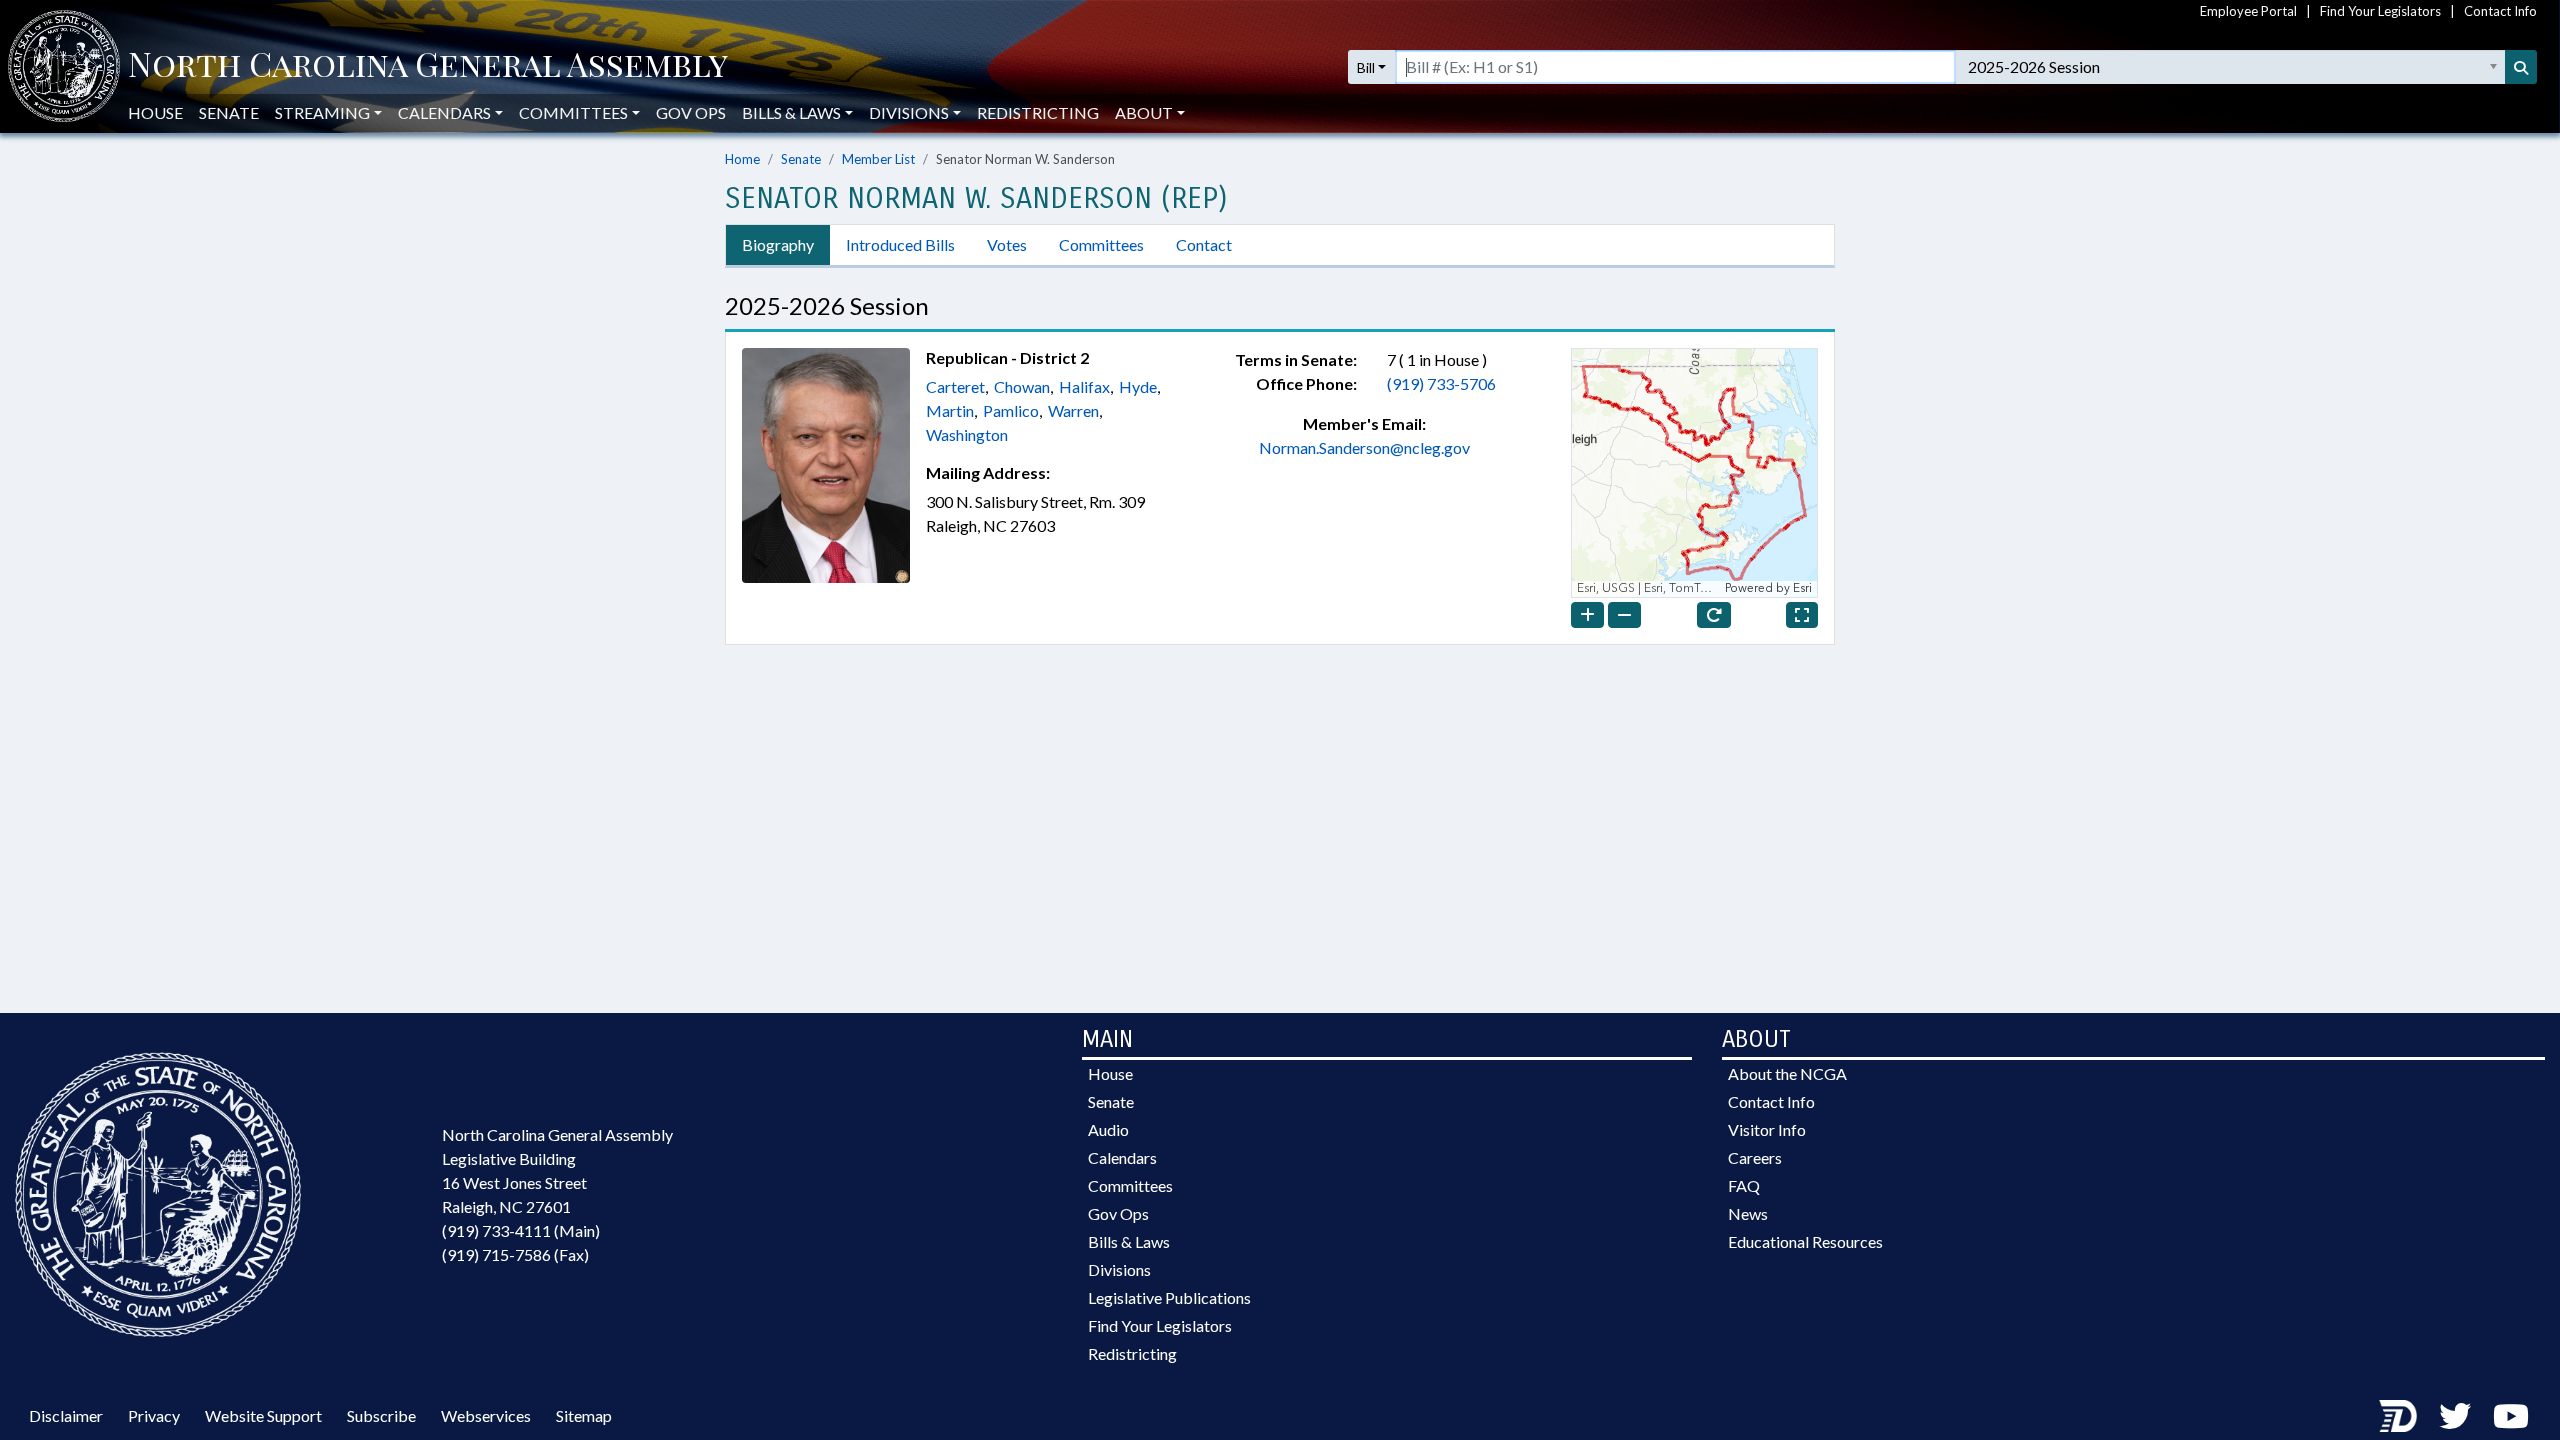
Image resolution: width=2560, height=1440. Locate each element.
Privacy (154, 1415)
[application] (1694, 473)
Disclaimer (66, 1415)
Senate (229, 112)
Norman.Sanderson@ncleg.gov (1364, 447)
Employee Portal (2248, 11)
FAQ (1744, 1185)
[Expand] (1802, 615)
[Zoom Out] (1624, 615)
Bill (1366, 67)
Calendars (1122, 1157)
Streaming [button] (322, 112)
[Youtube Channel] (2511, 1415)
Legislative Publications (1169, 1297)
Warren (1073, 410)
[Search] (2521, 67)
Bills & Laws (1129, 1241)
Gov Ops (691, 112)
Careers (1755, 1157)
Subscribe (381, 1415)
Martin (950, 410)
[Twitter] (2455, 1415)
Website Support (263, 1415)
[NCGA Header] (428, 67)
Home (742, 159)
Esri (1802, 588)
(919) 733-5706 (1441, 383)
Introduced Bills (900, 244)
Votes (1007, 244)
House (155, 112)
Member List (878, 159)
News (1748, 1213)
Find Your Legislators (2380, 11)
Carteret (955, 386)
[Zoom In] (1587, 615)
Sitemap (584, 1415)
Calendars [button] (444, 112)
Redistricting (1038, 112)
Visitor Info (1767, 1129)
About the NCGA (1787, 1073)
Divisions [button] (909, 112)
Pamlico (1011, 410)
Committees (1101, 244)
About (1144, 112)
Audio (1108, 1129)
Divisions (1119, 1269)
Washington (967, 434)
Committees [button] (573, 112)
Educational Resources (1805, 1241)
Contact (1204, 244)
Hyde (1138, 386)
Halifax (1084, 386)
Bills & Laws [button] (791, 112)
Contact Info (2500, 11)
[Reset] (1714, 615)
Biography (778, 244)
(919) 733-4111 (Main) (521, 1230)
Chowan (1022, 386)
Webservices (486, 1415)
